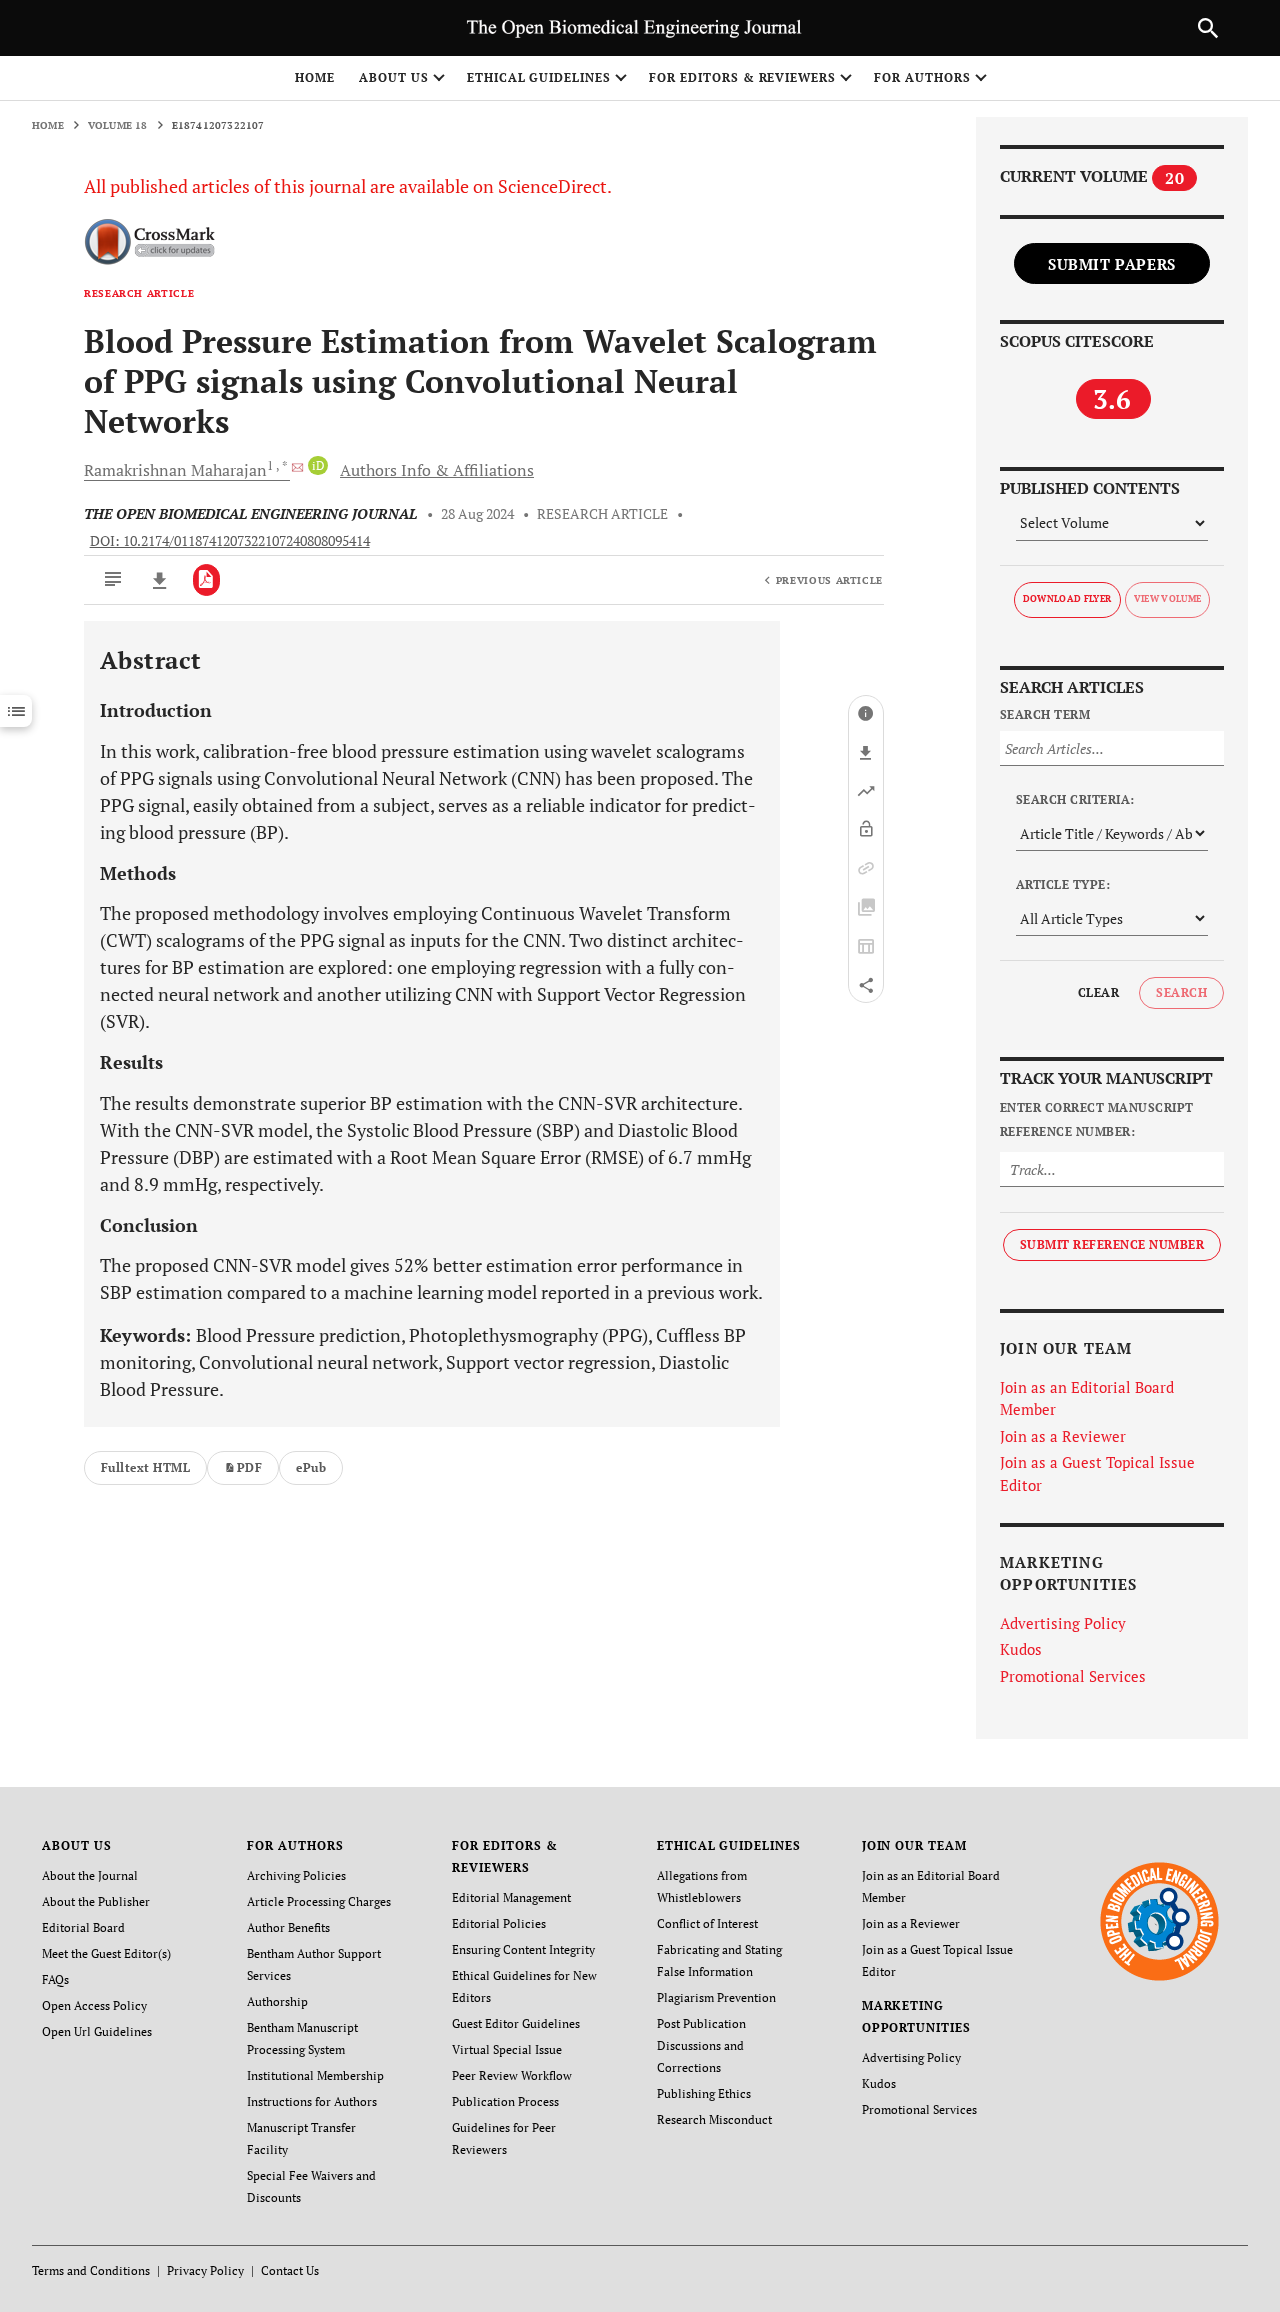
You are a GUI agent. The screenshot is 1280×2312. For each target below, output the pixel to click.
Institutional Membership (315, 2075)
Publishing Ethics (704, 2093)
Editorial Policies (499, 1923)
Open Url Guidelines (97, 2031)
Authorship (277, 2001)
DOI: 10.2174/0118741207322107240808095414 (230, 541)
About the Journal (90, 1875)
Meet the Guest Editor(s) (106, 1953)
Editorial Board (83, 1927)
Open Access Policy (94, 2005)
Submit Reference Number (1112, 1244)
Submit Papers (1112, 264)
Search (1181, 992)
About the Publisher (96, 1901)
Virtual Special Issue (507, 2049)
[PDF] (206, 580)
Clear (1098, 992)
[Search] (1208, 28)
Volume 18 (118, 125)
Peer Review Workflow (512, 2075)
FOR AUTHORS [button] (922, 77)
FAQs (55, 1979)
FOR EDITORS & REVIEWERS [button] (742, 77)
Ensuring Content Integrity (523, 1949)
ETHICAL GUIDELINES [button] (539, 77)
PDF (249, 1467)
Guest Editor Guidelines (516, 2023)
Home (315, 77)
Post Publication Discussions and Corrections (701, 2045)
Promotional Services (1073, 1676)
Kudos (1021, 1649)
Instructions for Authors (312, 2101)
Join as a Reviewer (1063, 1436)
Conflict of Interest (707, 1923)
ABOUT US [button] (394, 77)
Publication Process (505, 2101)
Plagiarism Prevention (716, 1997)
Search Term (1045, 714)
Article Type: (1063, 884)
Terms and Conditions (91, 2270)
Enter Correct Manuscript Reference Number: (1097, 1119)
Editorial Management (511, 1897)
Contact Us (290, 2270)
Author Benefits (288, 1927)
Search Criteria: (1075, 799)
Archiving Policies (296, 1875)
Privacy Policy (205, 2270)
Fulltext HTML (145, 1467)
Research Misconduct (714, 2119)
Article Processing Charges (319, 1901)
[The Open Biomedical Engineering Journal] (1159, 1920)
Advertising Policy (1063, 1623)
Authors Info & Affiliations (437, 470)
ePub (311, 1467)
